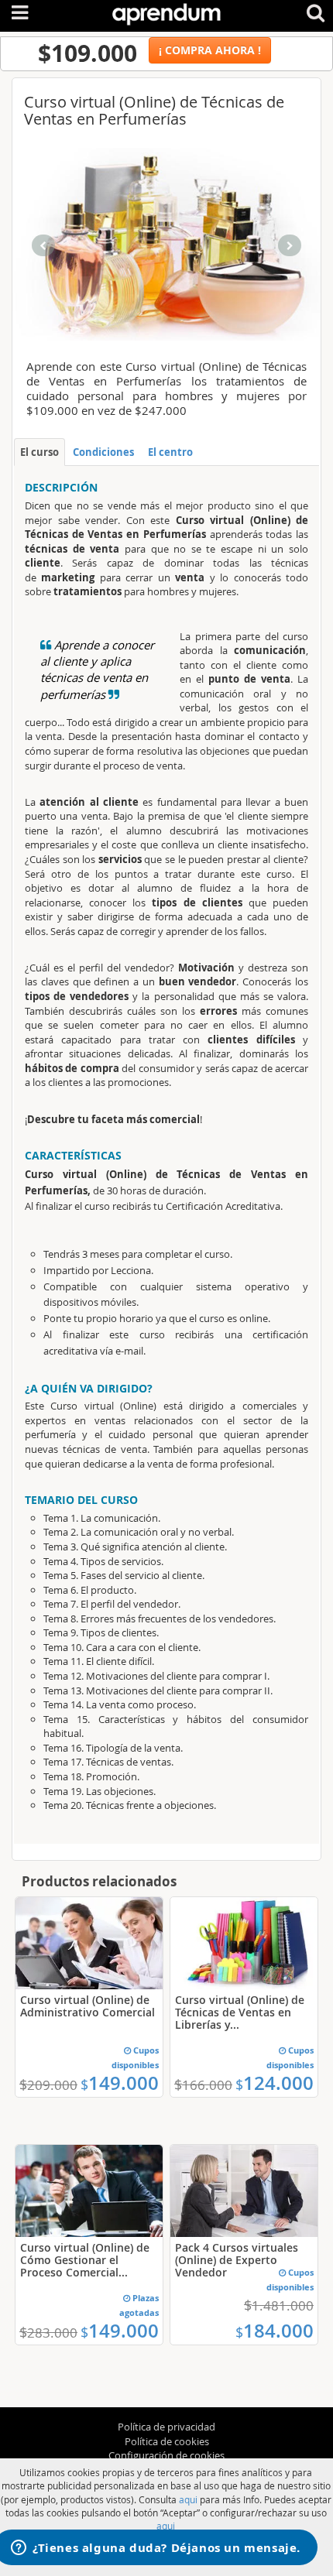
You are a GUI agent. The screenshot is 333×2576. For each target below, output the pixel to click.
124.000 (275, 2083)
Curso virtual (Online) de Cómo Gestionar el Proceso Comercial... (85, 2260)
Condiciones (103, 452)
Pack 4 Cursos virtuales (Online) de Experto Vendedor (237, 2260)
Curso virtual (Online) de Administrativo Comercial (88, 2006)
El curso (39, 452)
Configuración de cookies (166, 2455)
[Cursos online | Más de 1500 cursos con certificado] (166, 11)
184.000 (275, 2331)
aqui (188, 2499)
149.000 (120, 2083)
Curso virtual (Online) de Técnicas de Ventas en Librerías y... (240, 2012)
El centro (170, 452)
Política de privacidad (166, 2427)
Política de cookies (167, 2441)
